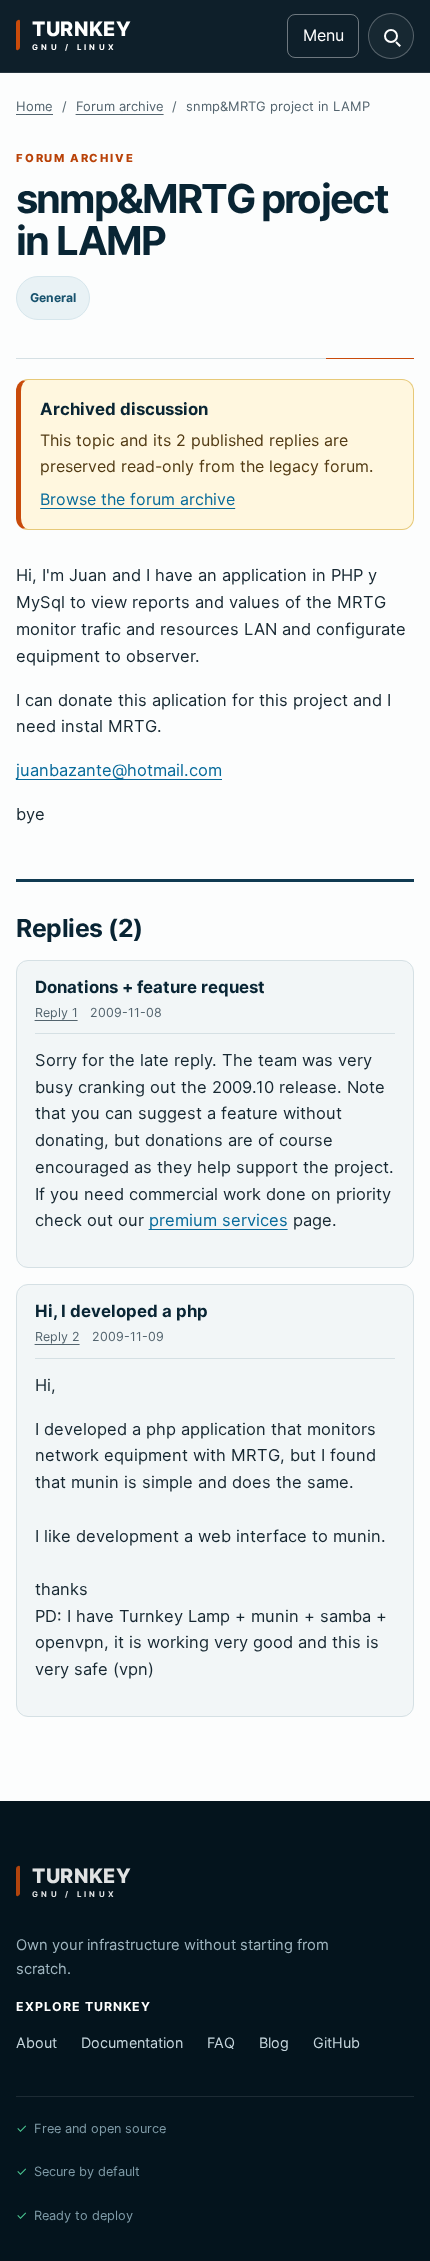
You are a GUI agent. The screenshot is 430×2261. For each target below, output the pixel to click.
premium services (218, 1220)
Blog (274, 2042)
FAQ (221, 2042)
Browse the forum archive (137, 499)
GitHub (336, 2042)
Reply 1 (56, 1012)
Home (34, 106)
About (36, 2042)
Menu (323, 35)
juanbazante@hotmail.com (119, 770)
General (53, 297)
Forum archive (120, 106)
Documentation (132, 2042)
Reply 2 (57, 1336)
